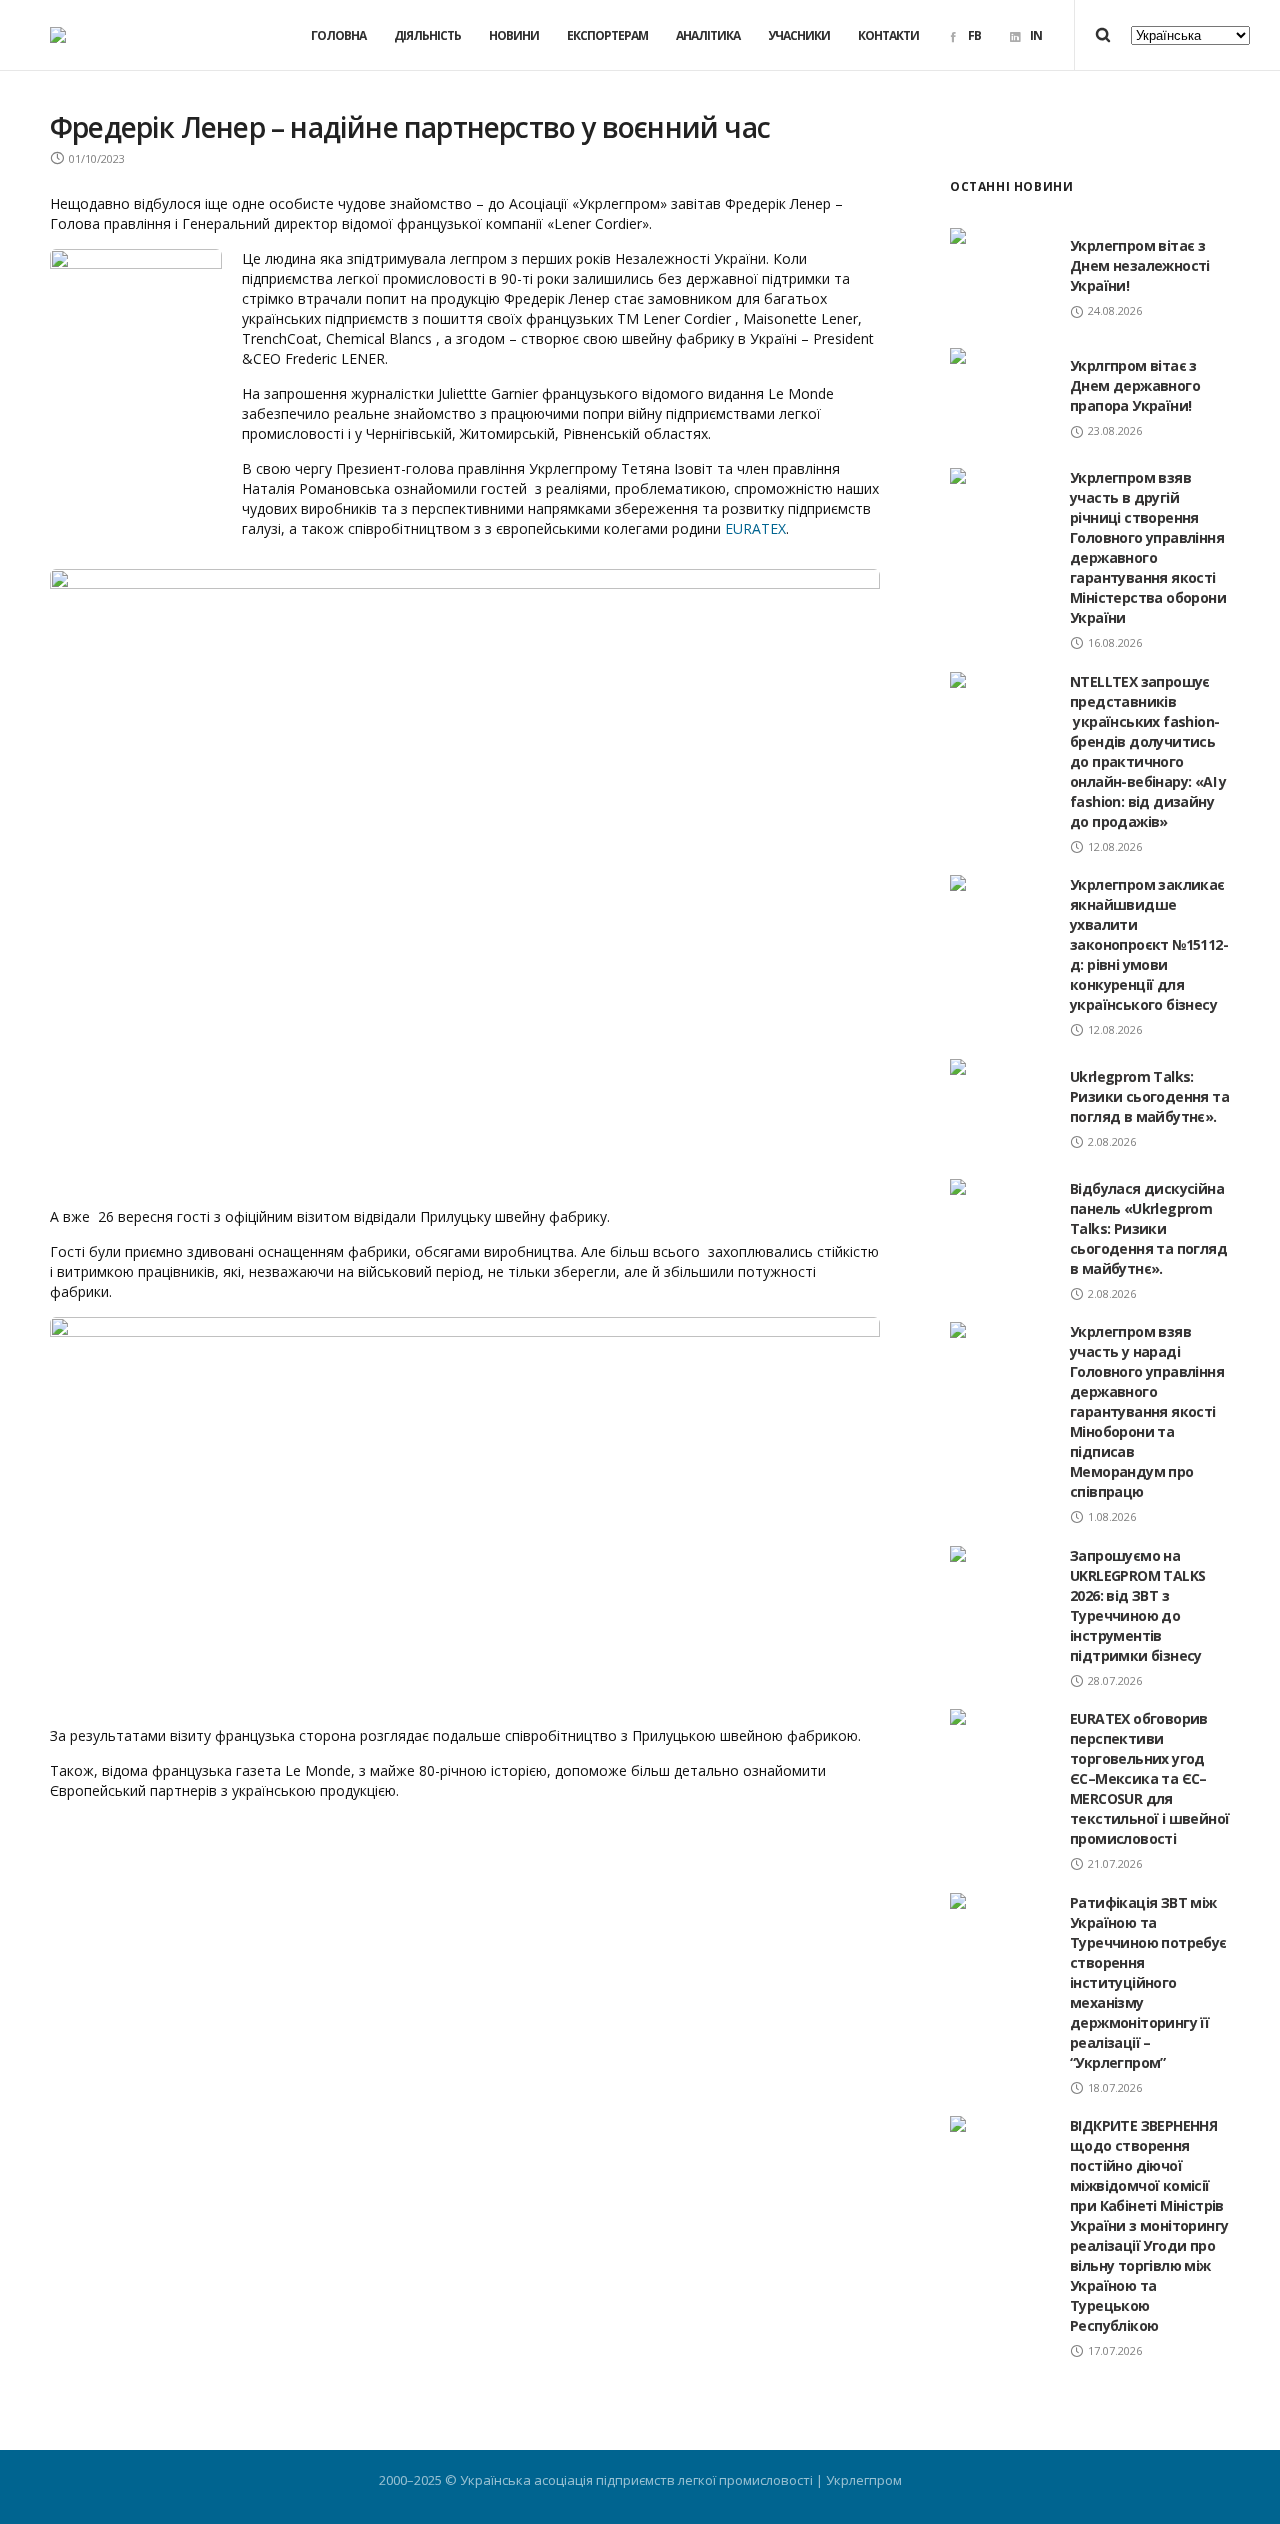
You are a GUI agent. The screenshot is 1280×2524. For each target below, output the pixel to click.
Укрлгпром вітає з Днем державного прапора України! (1135, 385)
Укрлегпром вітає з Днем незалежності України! (1140, 265)
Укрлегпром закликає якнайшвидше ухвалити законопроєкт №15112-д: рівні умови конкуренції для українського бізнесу (1149, 944)
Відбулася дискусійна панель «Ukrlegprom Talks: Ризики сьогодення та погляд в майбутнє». (1148, 1228)
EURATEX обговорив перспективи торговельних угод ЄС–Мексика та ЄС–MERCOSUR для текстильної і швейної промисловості (1149, 1778)
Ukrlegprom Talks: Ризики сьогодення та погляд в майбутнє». (1149, 1096)
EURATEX (755, 528)
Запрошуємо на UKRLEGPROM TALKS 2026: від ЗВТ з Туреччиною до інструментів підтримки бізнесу (1137, 1605)
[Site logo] (58, 35)
